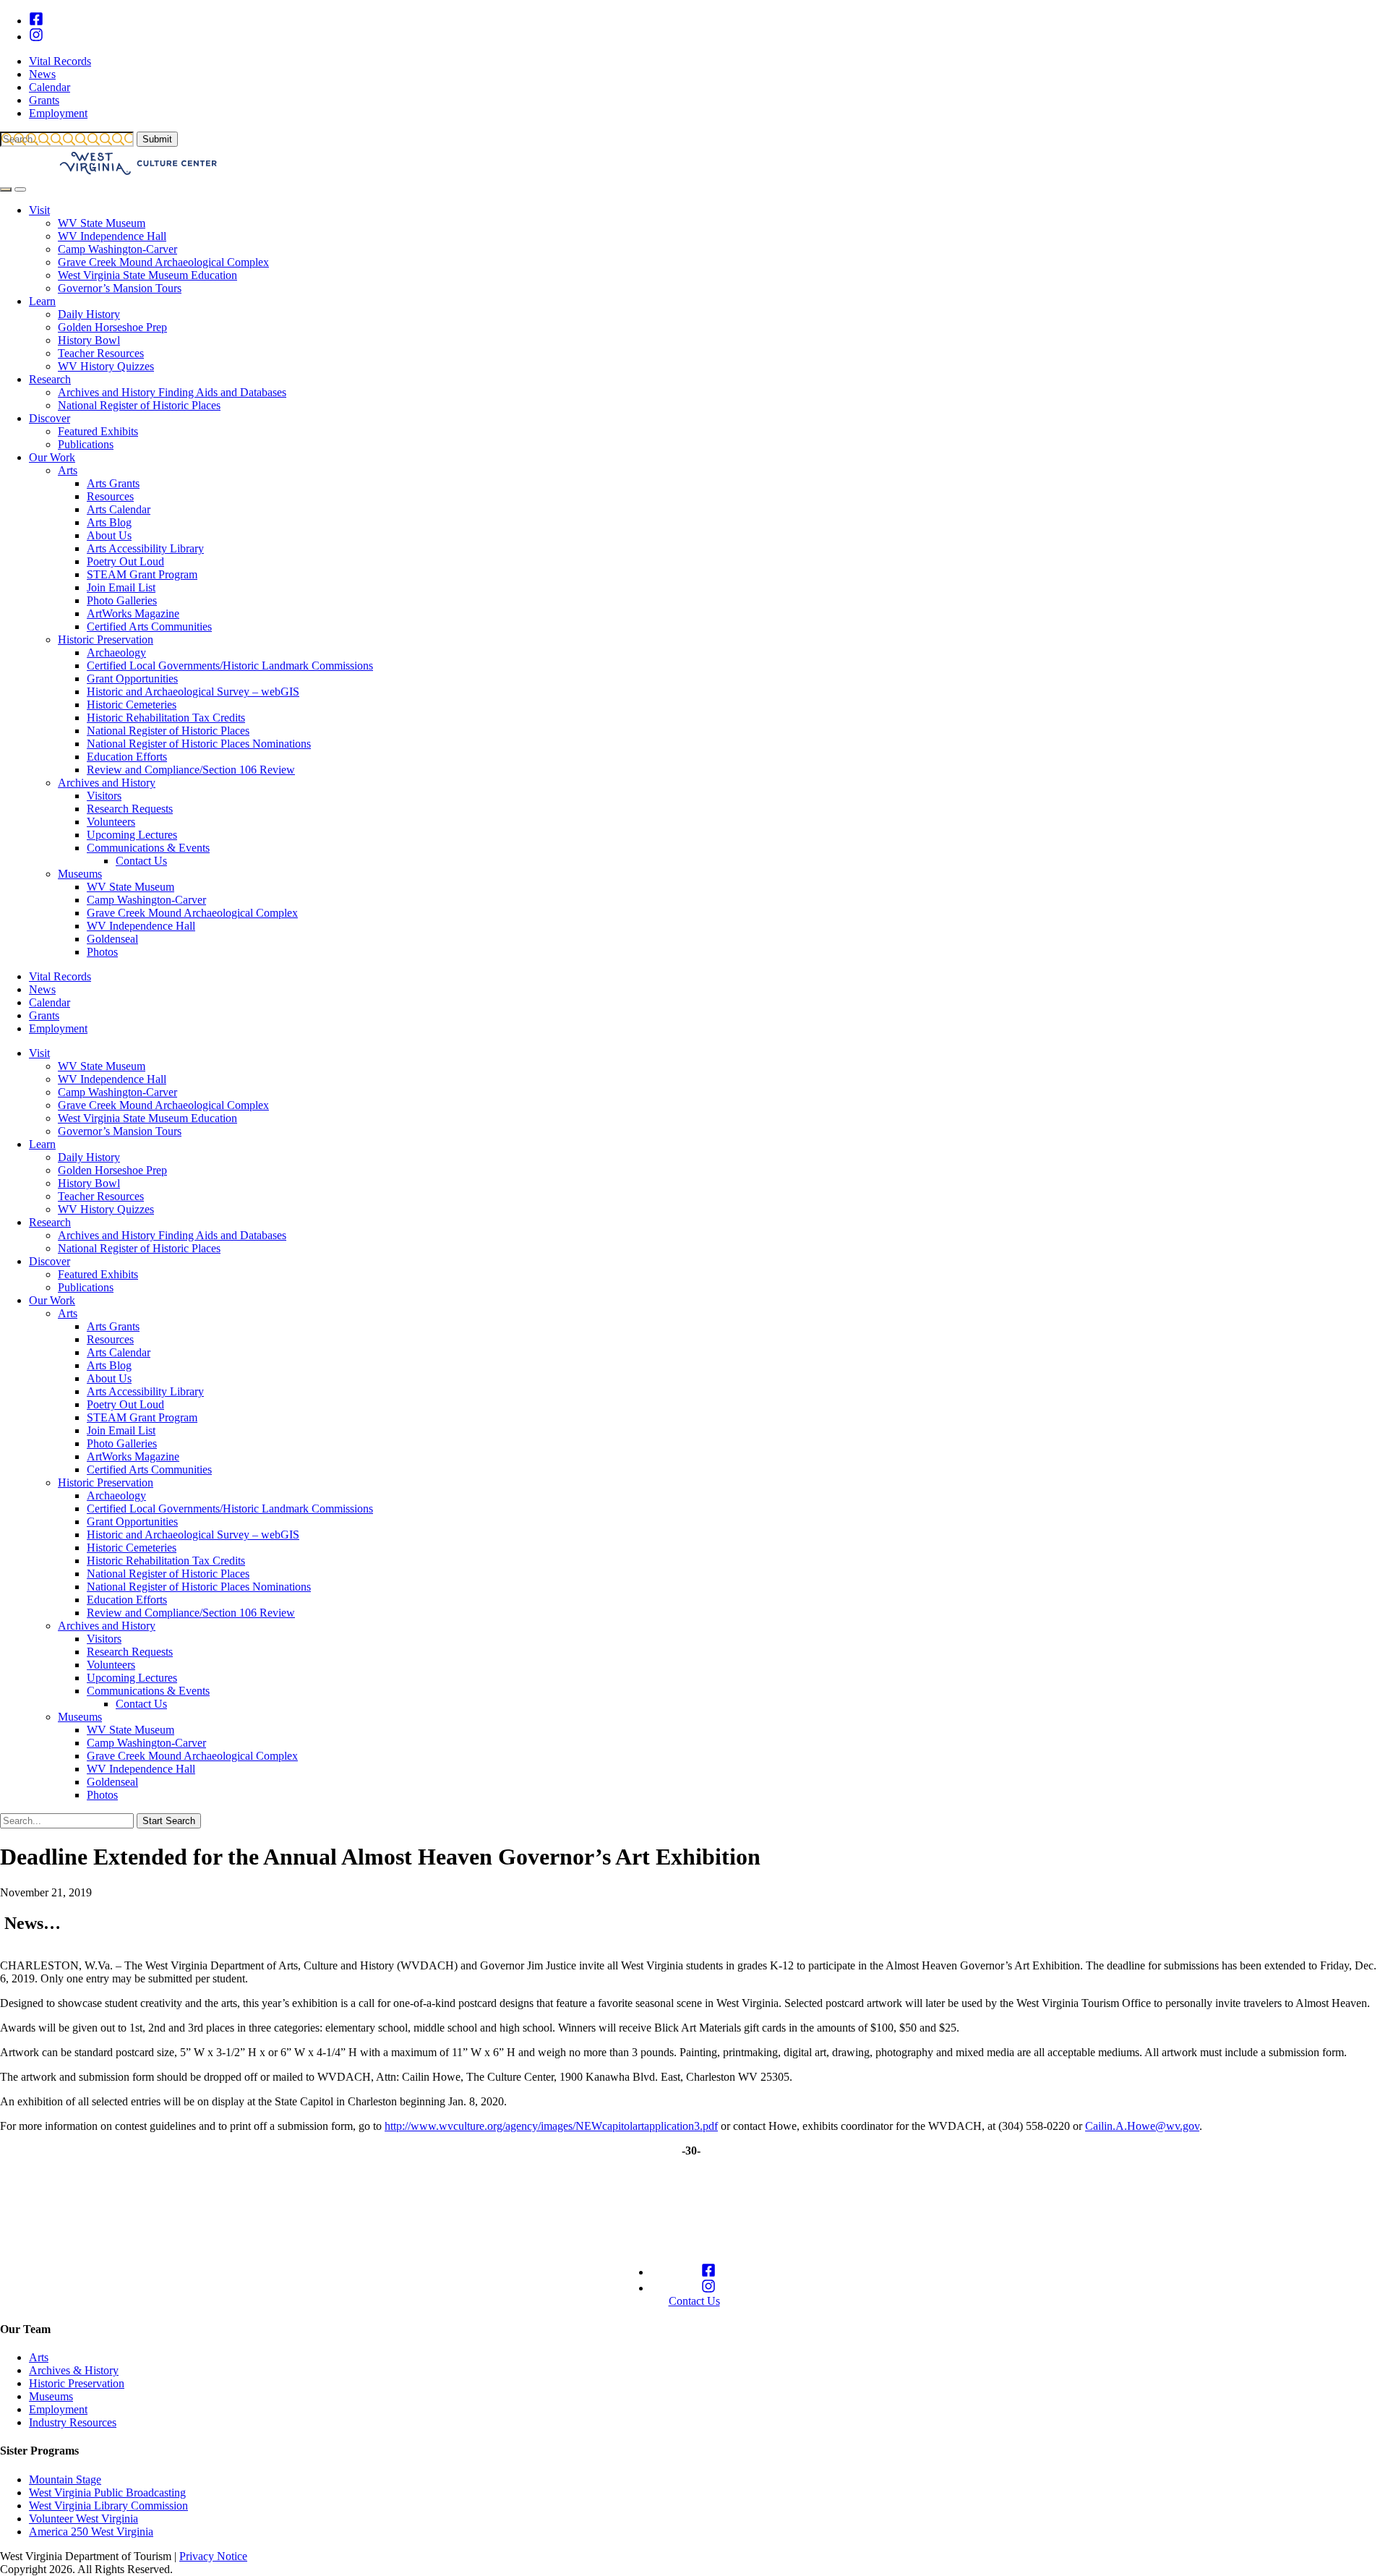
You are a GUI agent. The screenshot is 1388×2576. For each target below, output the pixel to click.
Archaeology (116, 652)
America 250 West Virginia (91, 2532)
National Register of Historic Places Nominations (199, 744)
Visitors (104, 796)
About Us (109, 535)
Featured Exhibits (98, 431)
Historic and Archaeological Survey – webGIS (193, 692)
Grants (44, 100)
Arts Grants (113, 483)
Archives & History (74, 2370)
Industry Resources (73, 2422)
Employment (58, 113)
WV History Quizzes (106, 366)
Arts (68, 470)
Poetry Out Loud (125, 561)
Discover (50, 418)
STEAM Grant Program (142, 574)
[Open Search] (6, 189)
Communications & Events (148, 848)
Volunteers (111, 822)
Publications (86, 444)
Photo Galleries (122, 600)
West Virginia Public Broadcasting (107, 2492)
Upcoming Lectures (132, 835)
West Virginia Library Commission (108, 2506)
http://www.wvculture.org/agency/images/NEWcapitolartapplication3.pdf (551, 2126)
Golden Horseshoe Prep (112, 327)
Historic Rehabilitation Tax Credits (166, 718)
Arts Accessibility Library (145, 548)
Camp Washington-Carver (117, 249)
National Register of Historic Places (139, 405)
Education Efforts (127, 757)
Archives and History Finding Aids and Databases (172, 392)
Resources (110, 496)
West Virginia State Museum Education (147, 275)
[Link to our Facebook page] (36, 21)
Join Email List (121, 587)
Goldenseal (112, 939)
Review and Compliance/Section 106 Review (191, 770)
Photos (102, 952)
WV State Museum (102, 223)
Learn (42, 301)
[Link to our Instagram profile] (36, 37)
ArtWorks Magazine (133, 613)
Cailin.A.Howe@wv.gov (1142, 2126)
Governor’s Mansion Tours (120, 288)
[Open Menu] (20, 189)
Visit (39, 210)
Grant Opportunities (132, 679)
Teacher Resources (101, 353)
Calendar (50, 87)
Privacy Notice (213, 2556)
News (42, 74)
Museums (80, 874)
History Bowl (89, 340)
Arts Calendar (119, 509)
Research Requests (130, 809)
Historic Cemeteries (132, 705)
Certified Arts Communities (149, 626)
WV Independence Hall (112, 236)
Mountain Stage (65, 2479)
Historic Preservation (106, 639)
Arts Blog (109, 522)
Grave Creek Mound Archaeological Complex (163, 262)
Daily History (89, 314)
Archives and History (107, 783)
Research (50, 379)
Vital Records (60, 61)
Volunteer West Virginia (83, 2519)
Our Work (52, 457)
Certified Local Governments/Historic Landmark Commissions (230, 666)
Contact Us (141, 861)
